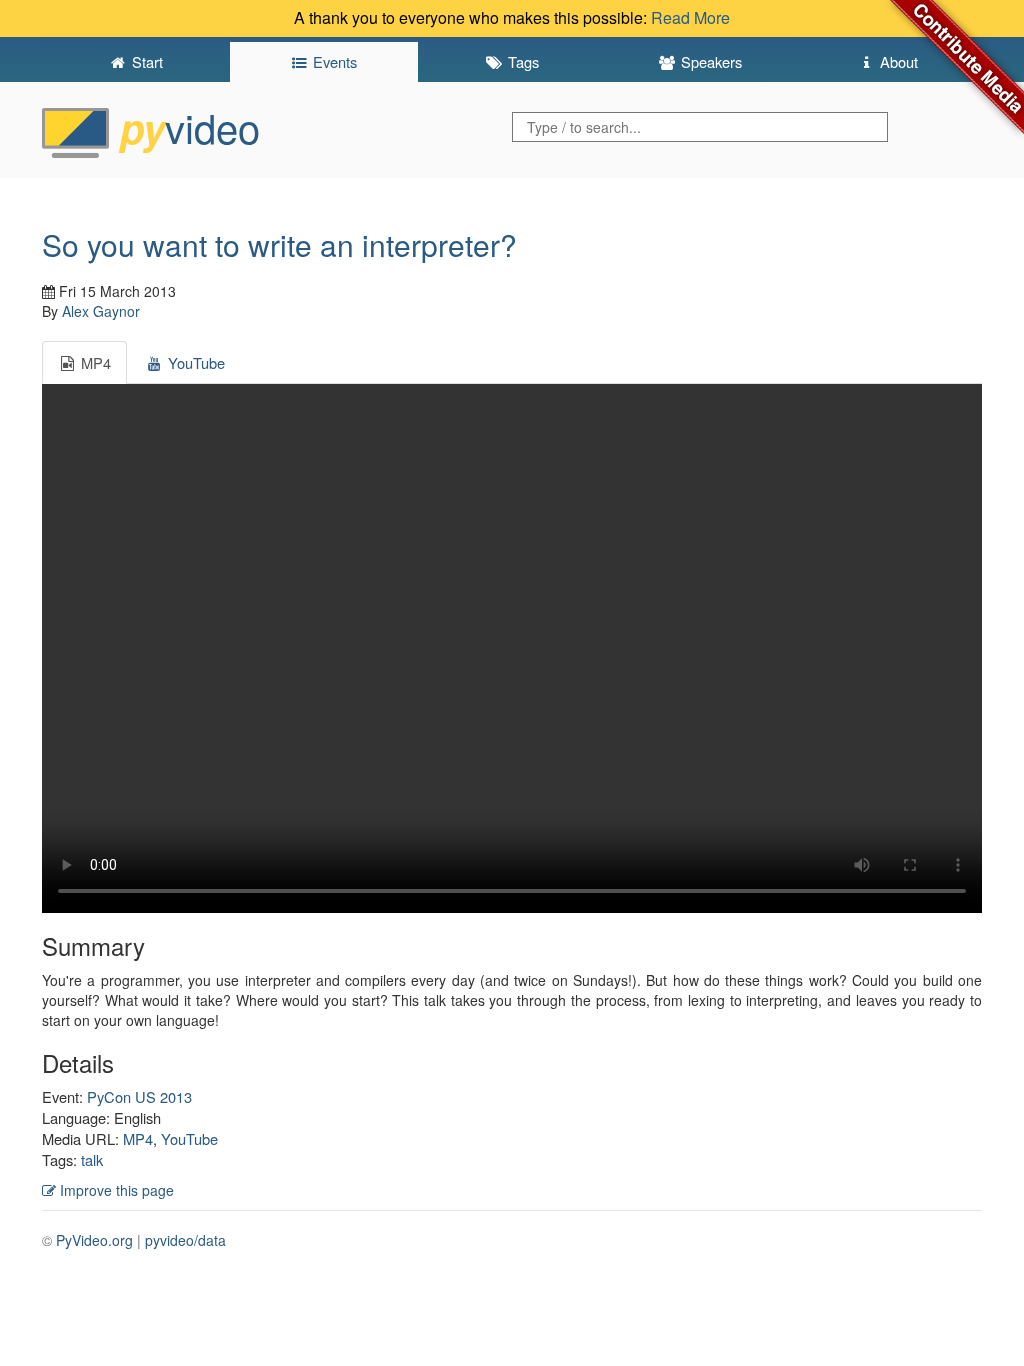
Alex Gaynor (101, 311)
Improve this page (115, 1190)
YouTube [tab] (194, 362)
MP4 (138, 1138)
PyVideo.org (94, 1240)
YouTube (189, 1138)
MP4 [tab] (94, 362)
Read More (690, 17)
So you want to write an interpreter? (279, 244)
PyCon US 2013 (139, 1096)
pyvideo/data (185, 1240)
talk (92, 1159)
